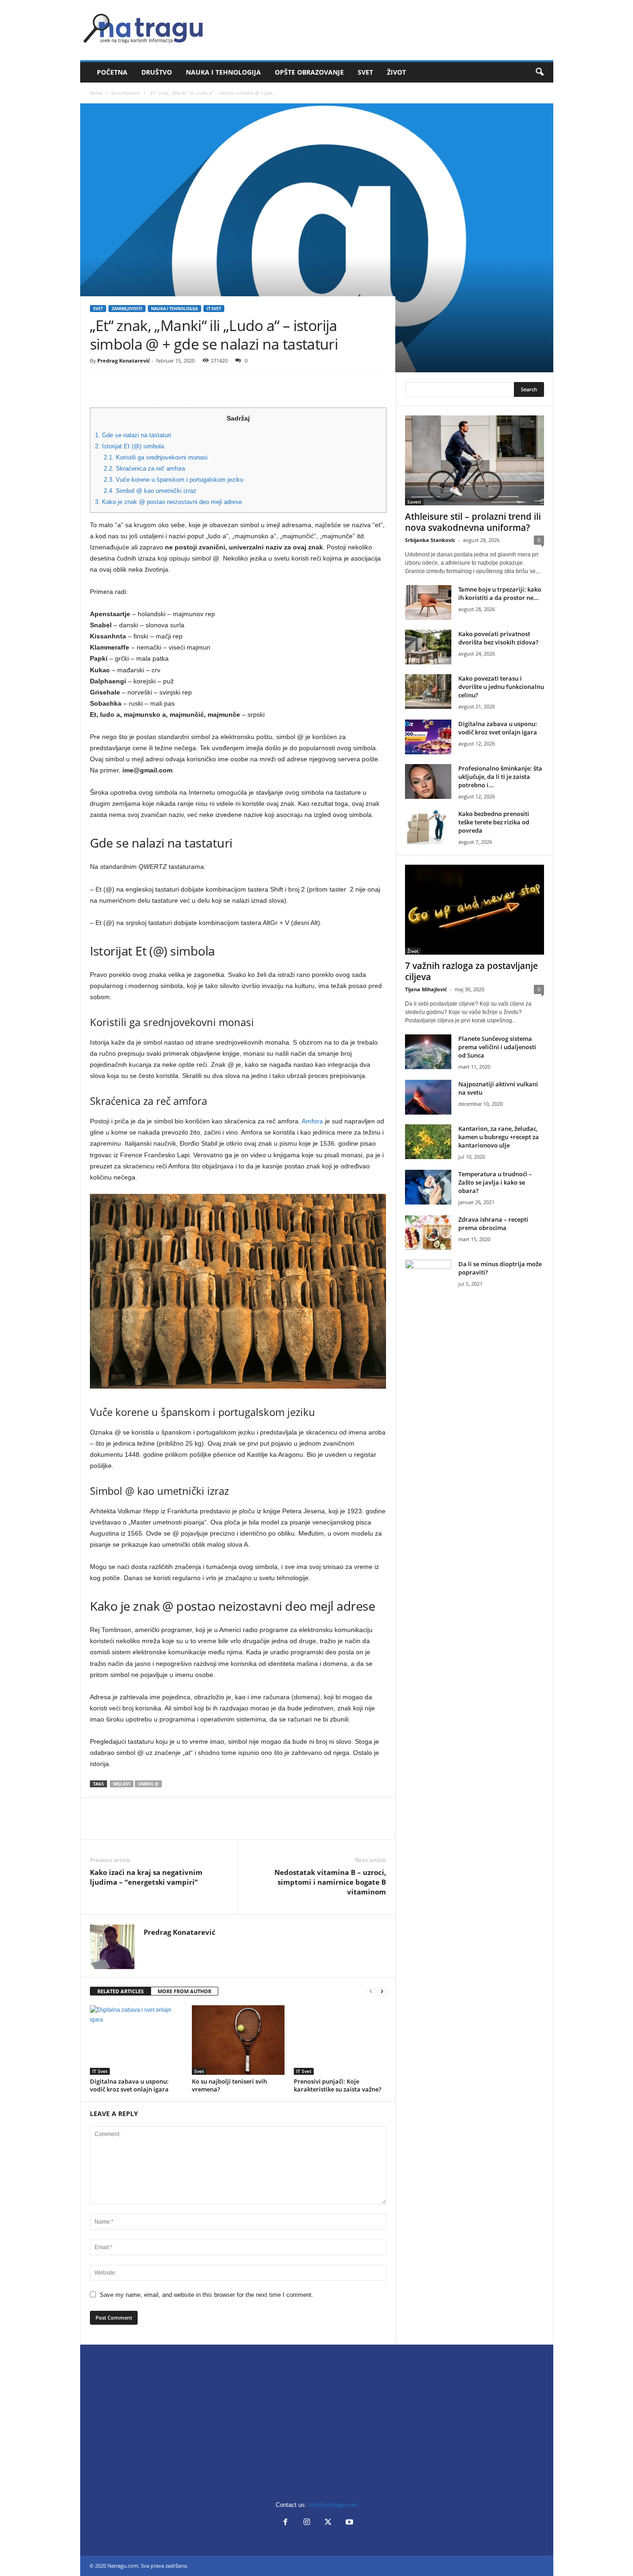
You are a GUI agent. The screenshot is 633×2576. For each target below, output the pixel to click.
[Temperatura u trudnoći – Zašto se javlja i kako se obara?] (428, 1187)
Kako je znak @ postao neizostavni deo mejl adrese (168, 502)
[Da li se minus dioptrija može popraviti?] (428, 1277)
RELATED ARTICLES (120, 1991)
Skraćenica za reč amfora (144, 469)
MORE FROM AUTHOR (184, 1991)
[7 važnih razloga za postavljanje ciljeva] (475, 910)
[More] (185, 386)
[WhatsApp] (163, 386)
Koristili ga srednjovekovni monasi (156, 457)
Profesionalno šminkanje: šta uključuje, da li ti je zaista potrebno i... (500, 777)
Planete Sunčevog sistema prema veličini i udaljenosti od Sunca (497, 1047)
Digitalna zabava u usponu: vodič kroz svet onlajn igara (129, 2085)
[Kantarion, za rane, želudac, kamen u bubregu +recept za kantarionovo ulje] (428, 1142)
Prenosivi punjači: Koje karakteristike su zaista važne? (338, 2085)
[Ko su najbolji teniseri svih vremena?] (238, 2040)
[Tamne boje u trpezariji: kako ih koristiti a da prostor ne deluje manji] (428, 603)
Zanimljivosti (126, 93)
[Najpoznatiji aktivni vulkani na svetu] (428, 1097)
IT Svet (214, 309)
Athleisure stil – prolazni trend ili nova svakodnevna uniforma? (473, 522)
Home (96, 93)
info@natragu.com (333, 2505)
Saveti (414, 502)
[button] (539, 72)
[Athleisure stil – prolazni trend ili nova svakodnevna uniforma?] (475, 460)
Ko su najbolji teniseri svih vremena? (229, 2085)
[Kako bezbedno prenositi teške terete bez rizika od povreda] (428, 827)
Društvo (157, 72)
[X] (120, 386)
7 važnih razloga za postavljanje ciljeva (472, 971)
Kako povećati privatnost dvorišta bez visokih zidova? (498, 638)
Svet (365, 72)
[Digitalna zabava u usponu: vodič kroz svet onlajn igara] (136, 2040)
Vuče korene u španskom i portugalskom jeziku (174, 480)
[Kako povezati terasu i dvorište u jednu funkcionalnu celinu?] (428, 692)
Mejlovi (122, 1784)
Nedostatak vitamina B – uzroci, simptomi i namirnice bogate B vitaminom (330, 1882)
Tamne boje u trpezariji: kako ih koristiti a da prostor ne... (500, 593)
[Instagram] (307, 2523)
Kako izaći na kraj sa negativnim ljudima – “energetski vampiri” (146, 1877)
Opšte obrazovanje (309, 72)
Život (396, 72)
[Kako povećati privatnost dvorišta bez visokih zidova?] (428, 647)
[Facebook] (99, 386)
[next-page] (382, 1992)
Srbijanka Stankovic (430, 540)
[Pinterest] (142, 386)
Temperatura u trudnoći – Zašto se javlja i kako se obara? (495, 1182)
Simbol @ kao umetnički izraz (150, 491)
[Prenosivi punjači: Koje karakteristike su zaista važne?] (340, 2040)
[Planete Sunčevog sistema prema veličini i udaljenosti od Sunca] (428, 1052)
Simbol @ (148, 1784)
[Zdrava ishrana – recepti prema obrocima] (428, 1233)
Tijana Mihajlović (426, 989)
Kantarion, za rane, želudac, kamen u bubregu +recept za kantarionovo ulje (499, 1137)
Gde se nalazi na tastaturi (133, 435)
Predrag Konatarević (124, 360)
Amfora (312, 1121)
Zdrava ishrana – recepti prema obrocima (493, 1224)
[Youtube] (348, 2523)
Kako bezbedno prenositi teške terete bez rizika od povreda (494, 822)
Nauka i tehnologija (223, 72)
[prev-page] (371, 1992)
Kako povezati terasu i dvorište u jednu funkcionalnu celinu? (501, 687)
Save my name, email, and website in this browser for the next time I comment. (206, 2295)
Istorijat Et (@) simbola (130, 446)
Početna (112, 72)
